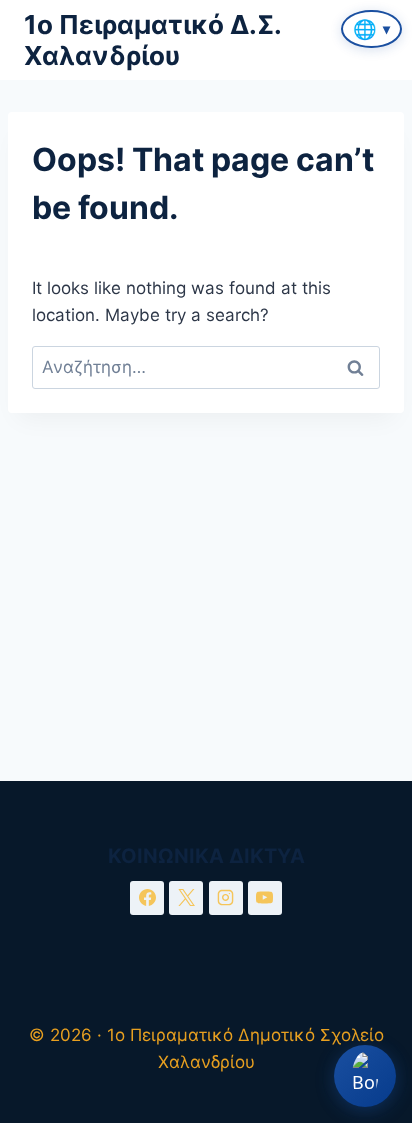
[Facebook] (147, 898)
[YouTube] (265, 898)
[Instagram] (226, 898)
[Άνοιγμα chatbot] (365, 1076)
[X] (186, 898)
